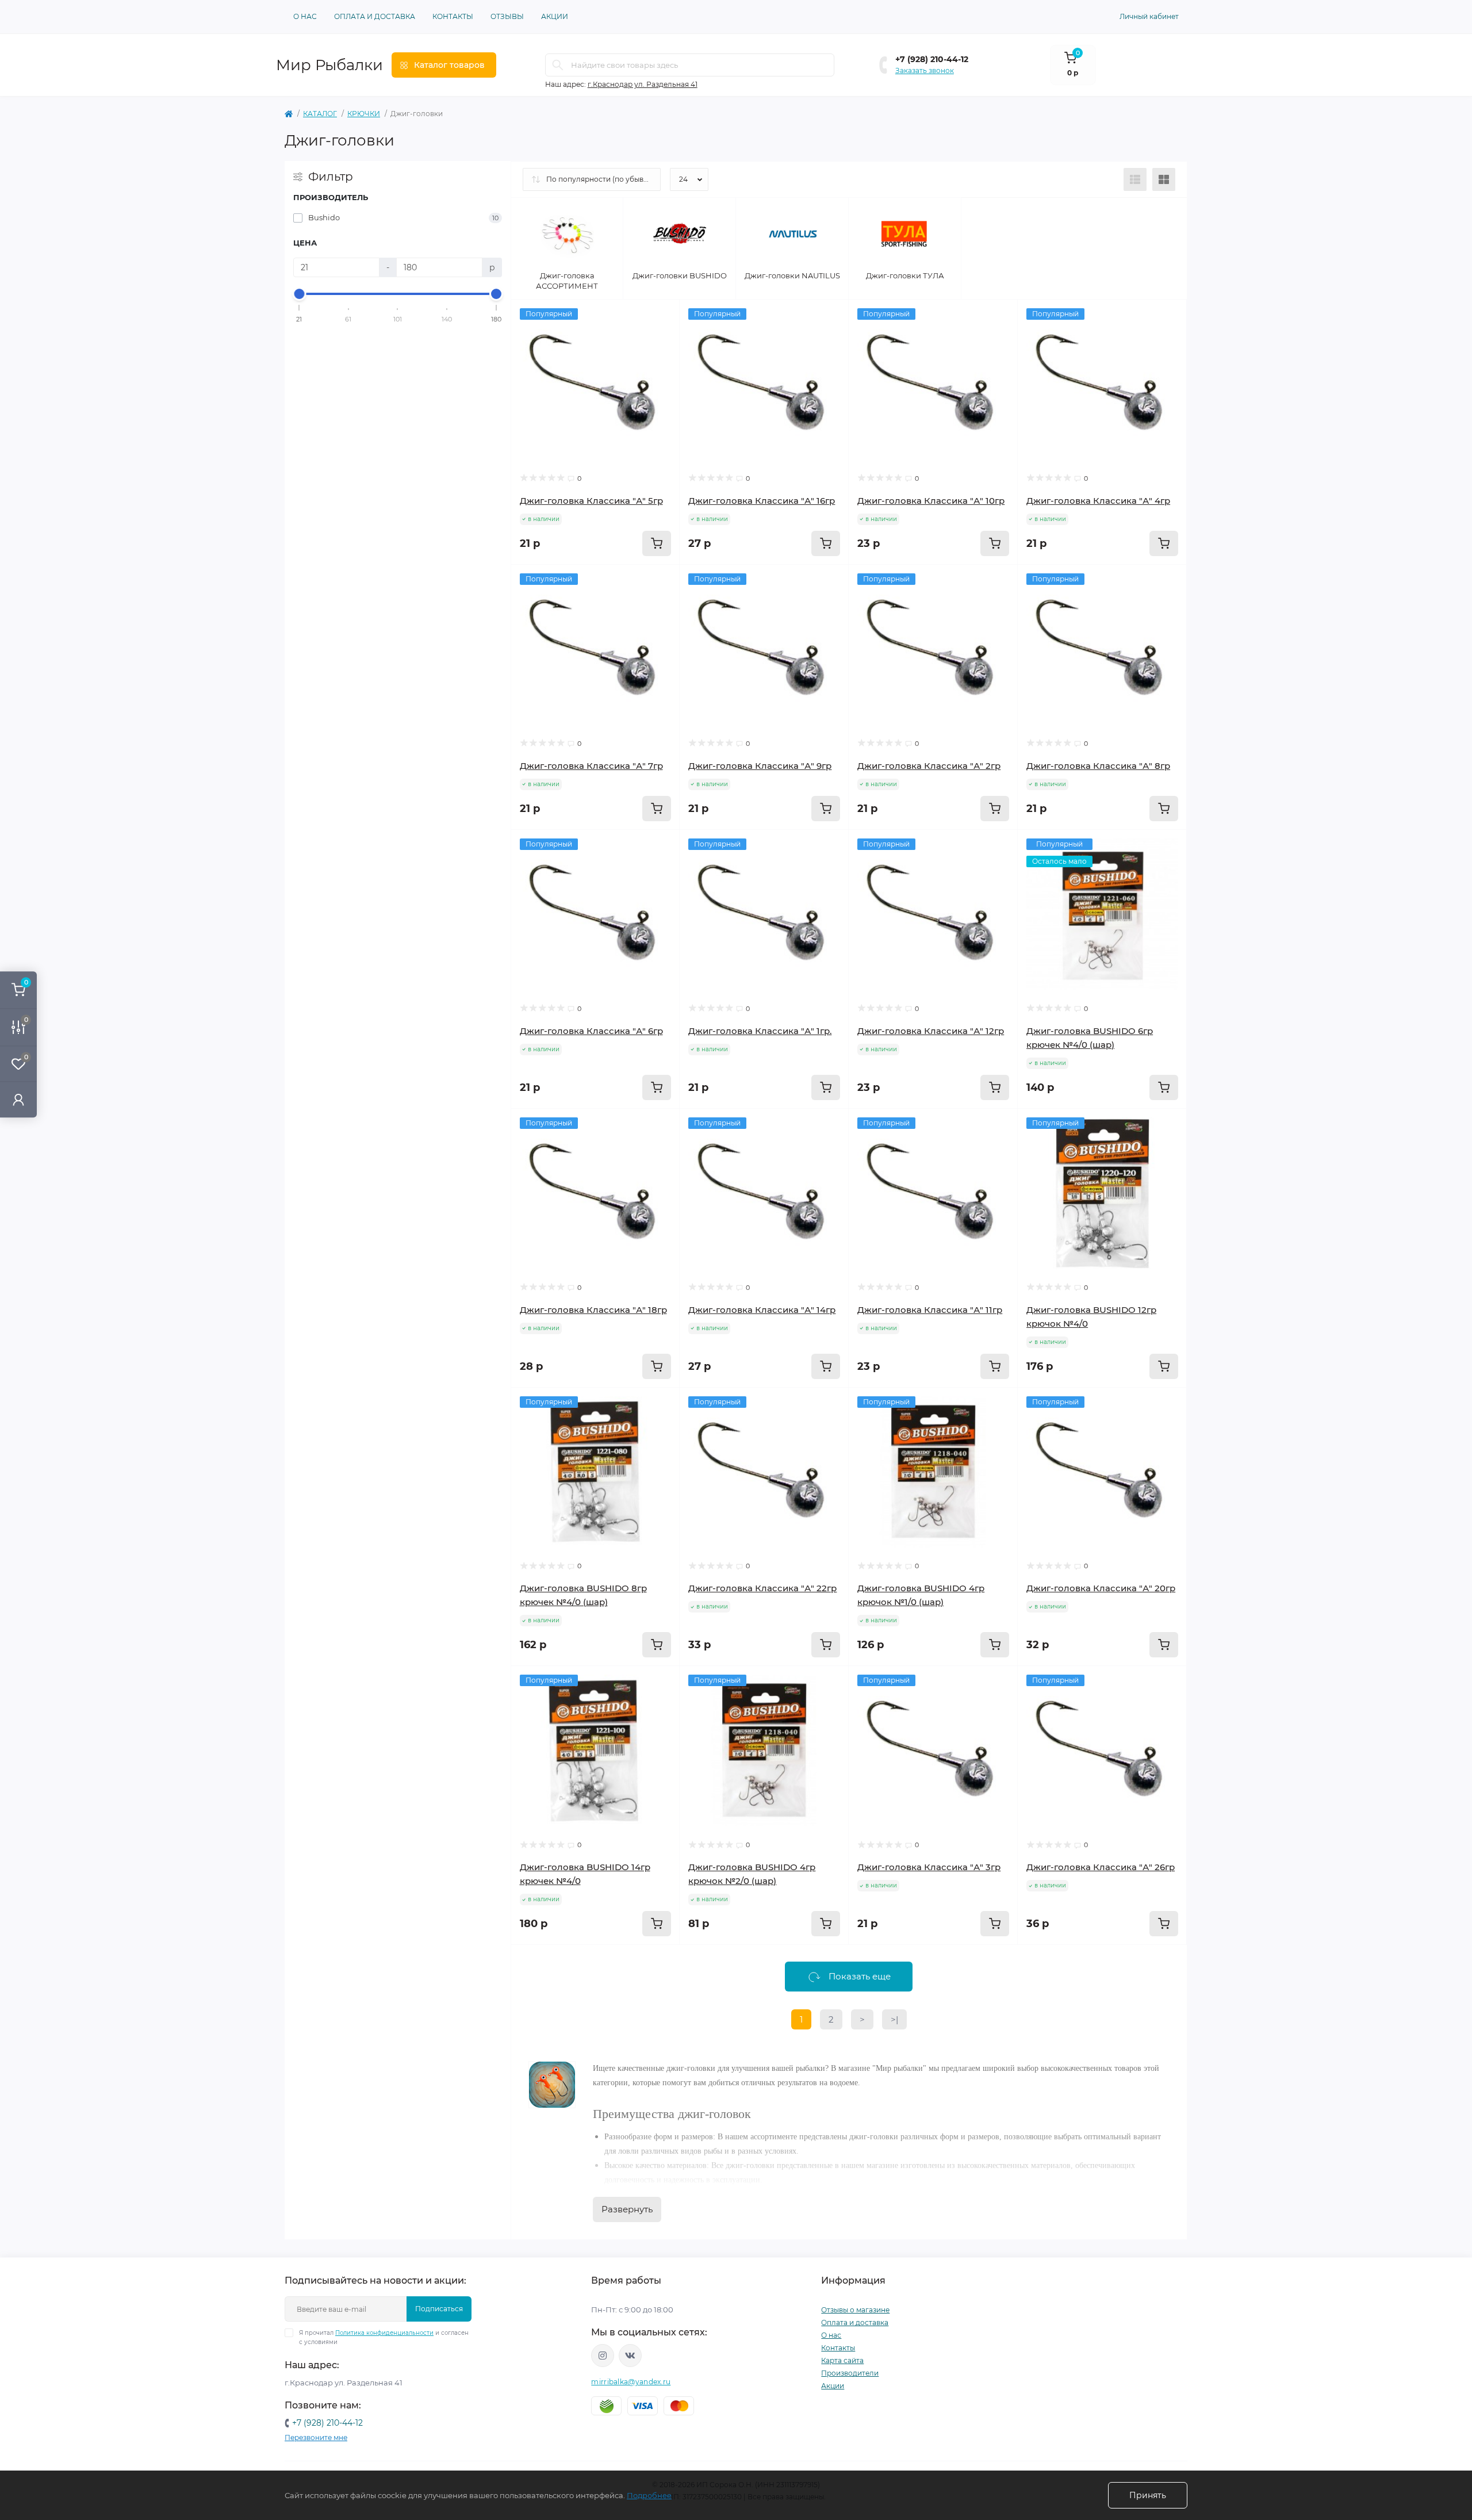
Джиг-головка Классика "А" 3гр (929, 1867)
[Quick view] (662, 317)
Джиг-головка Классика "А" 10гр (931, 501)
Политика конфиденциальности (384, 2333)
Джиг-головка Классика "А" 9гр (760, 766)
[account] (18, 1099)
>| (894, 2019)
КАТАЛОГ (320, 114)
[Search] (558, 65)
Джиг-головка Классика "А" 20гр (1101, 1588)
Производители (850, 2373)
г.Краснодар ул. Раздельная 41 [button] (643, 84)
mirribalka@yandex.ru (631, 2382)
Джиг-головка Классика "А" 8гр (1098, 766)
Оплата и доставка (375, 16)
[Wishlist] (662, 339)
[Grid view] (1164, 179)
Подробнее (649, 2495)
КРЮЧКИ (364, 114)
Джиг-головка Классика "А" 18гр (593, 1310)
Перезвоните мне (316, 2437)
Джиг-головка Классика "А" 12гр (931, 1031)
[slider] (300, 294)
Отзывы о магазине (855, 2310)
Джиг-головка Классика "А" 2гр (929, 766)
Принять (1148, 2495)
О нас (305, 16)
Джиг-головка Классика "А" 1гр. (760, 1031)
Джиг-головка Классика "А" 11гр (930, 1310)
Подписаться (439, 2309)
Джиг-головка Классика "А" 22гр (762, 1588)
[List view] (1135, 179)
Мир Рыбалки (329, 65)
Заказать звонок (925, 70)
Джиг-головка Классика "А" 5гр (591, 501)
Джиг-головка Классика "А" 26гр (1101, 1867)
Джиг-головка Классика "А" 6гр (591, 1031)
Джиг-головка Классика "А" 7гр (591, 766)
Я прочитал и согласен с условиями (384, 2337)
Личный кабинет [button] (1149, 16)
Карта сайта (842, 2360)
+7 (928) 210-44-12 (932, 59)
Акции (555, 16)
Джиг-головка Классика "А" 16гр (762, 501)
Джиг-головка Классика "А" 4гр (1098, 501)
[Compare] (662, 361)
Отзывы (507, 16)
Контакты (453, 16)
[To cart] (657, 543)
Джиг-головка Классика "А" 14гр (762, 1310)
